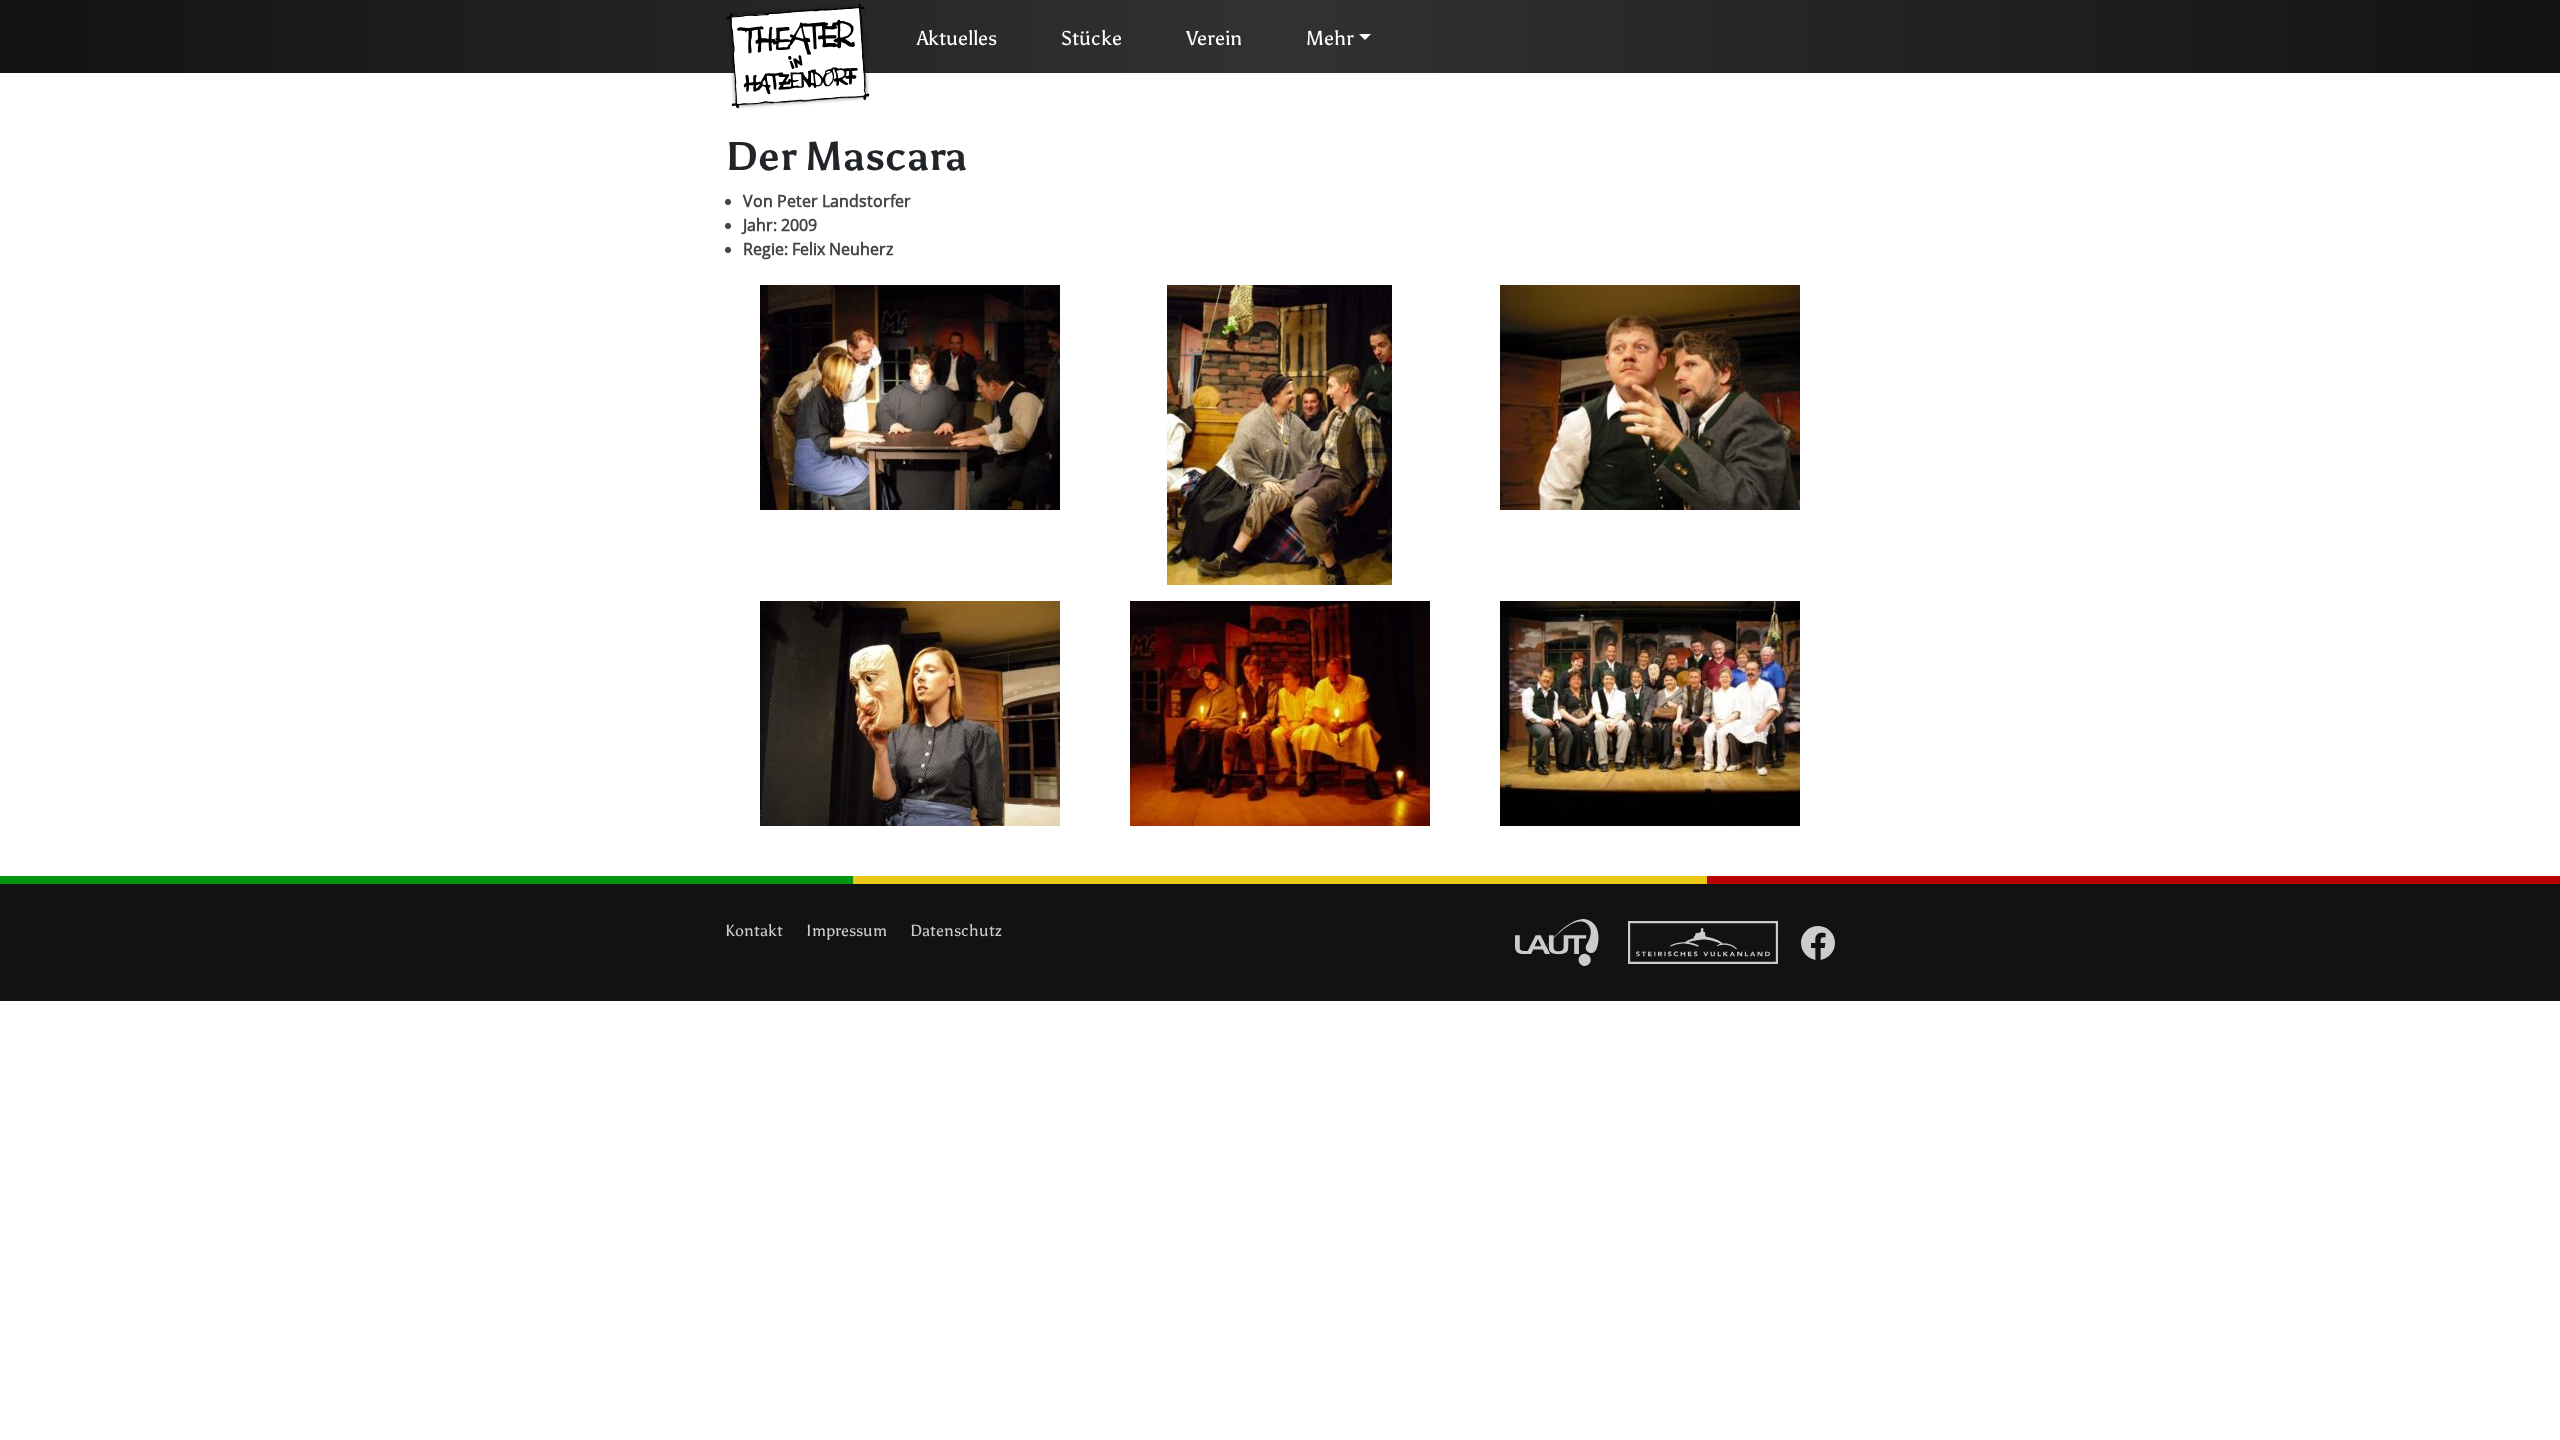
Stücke (1091, 38)
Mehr (1330, 38)
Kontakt (754, 930)
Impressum (846, 930)
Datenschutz (956, 930)
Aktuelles (957, 38)
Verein (1214, 38)
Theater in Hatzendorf (798, 57)
